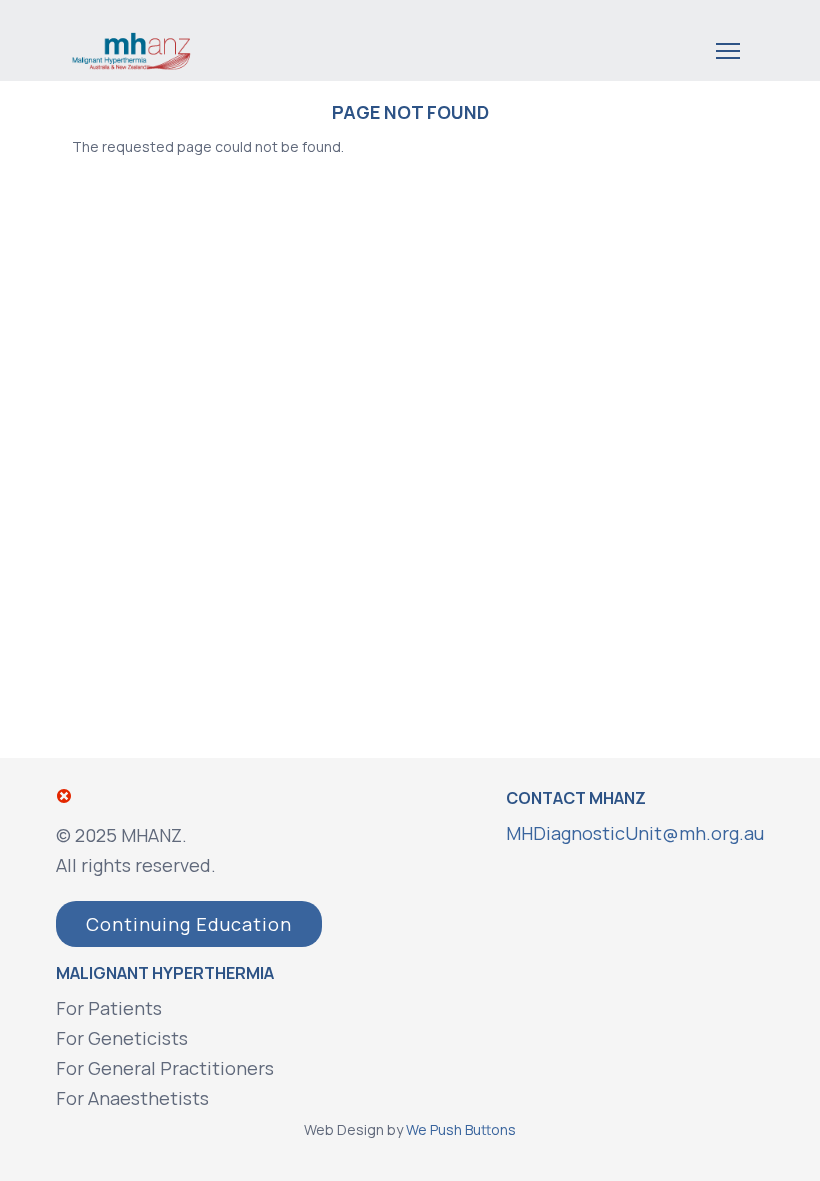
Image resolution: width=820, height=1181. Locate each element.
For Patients (109, 1008)
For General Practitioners (165, 1068)
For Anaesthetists (132, 1098)
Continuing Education (189, 924)
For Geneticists (122, 1038)
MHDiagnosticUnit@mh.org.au (635, 833)
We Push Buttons (461, 1129)
